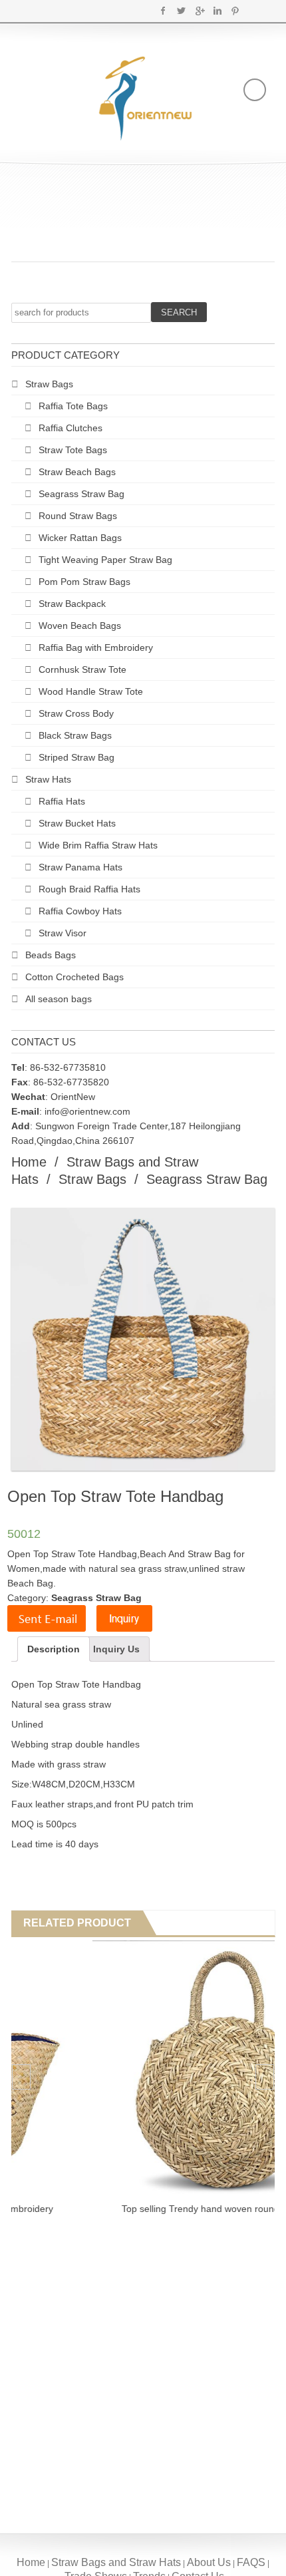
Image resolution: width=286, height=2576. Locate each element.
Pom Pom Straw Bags (84, 582)
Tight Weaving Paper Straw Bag (105, 560)
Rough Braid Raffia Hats (89, 889)
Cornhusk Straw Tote (82, 669)
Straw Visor (63, 933)
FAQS (251, 2562)
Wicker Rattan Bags (80, 538)
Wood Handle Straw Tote (91, 691)
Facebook (163, 11)
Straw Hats (48, 779)
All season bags (59, 999)
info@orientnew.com (87, 1111)
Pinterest (235, 11)
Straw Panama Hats (80, 867)
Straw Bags (49, 384)
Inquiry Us (116, 1649)
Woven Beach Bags (80, 626)
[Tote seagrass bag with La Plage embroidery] (140, 2071)
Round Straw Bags (78, 516)
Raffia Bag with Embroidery (96, 647)
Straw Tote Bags (73, 450)
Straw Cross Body (76, 713)
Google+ (199, 11)
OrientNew (73, 1097)
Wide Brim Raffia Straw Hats (98, 845)
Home (29, 1162)
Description (54, 1649)
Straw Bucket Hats (77, 823)
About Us (209, 2562)
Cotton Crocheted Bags (74, 977)
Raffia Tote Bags (73, 406)
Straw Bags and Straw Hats (116, 2562)
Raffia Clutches (71, 428)
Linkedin (217, 11)
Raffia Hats (62, 801)
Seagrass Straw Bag (81, 494)
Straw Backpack (72, 604)
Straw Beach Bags (77, 472)
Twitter (181, 11)
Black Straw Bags (75, 735)
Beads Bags (51, 955)
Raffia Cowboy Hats (80, 911)
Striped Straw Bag (76, 757)
